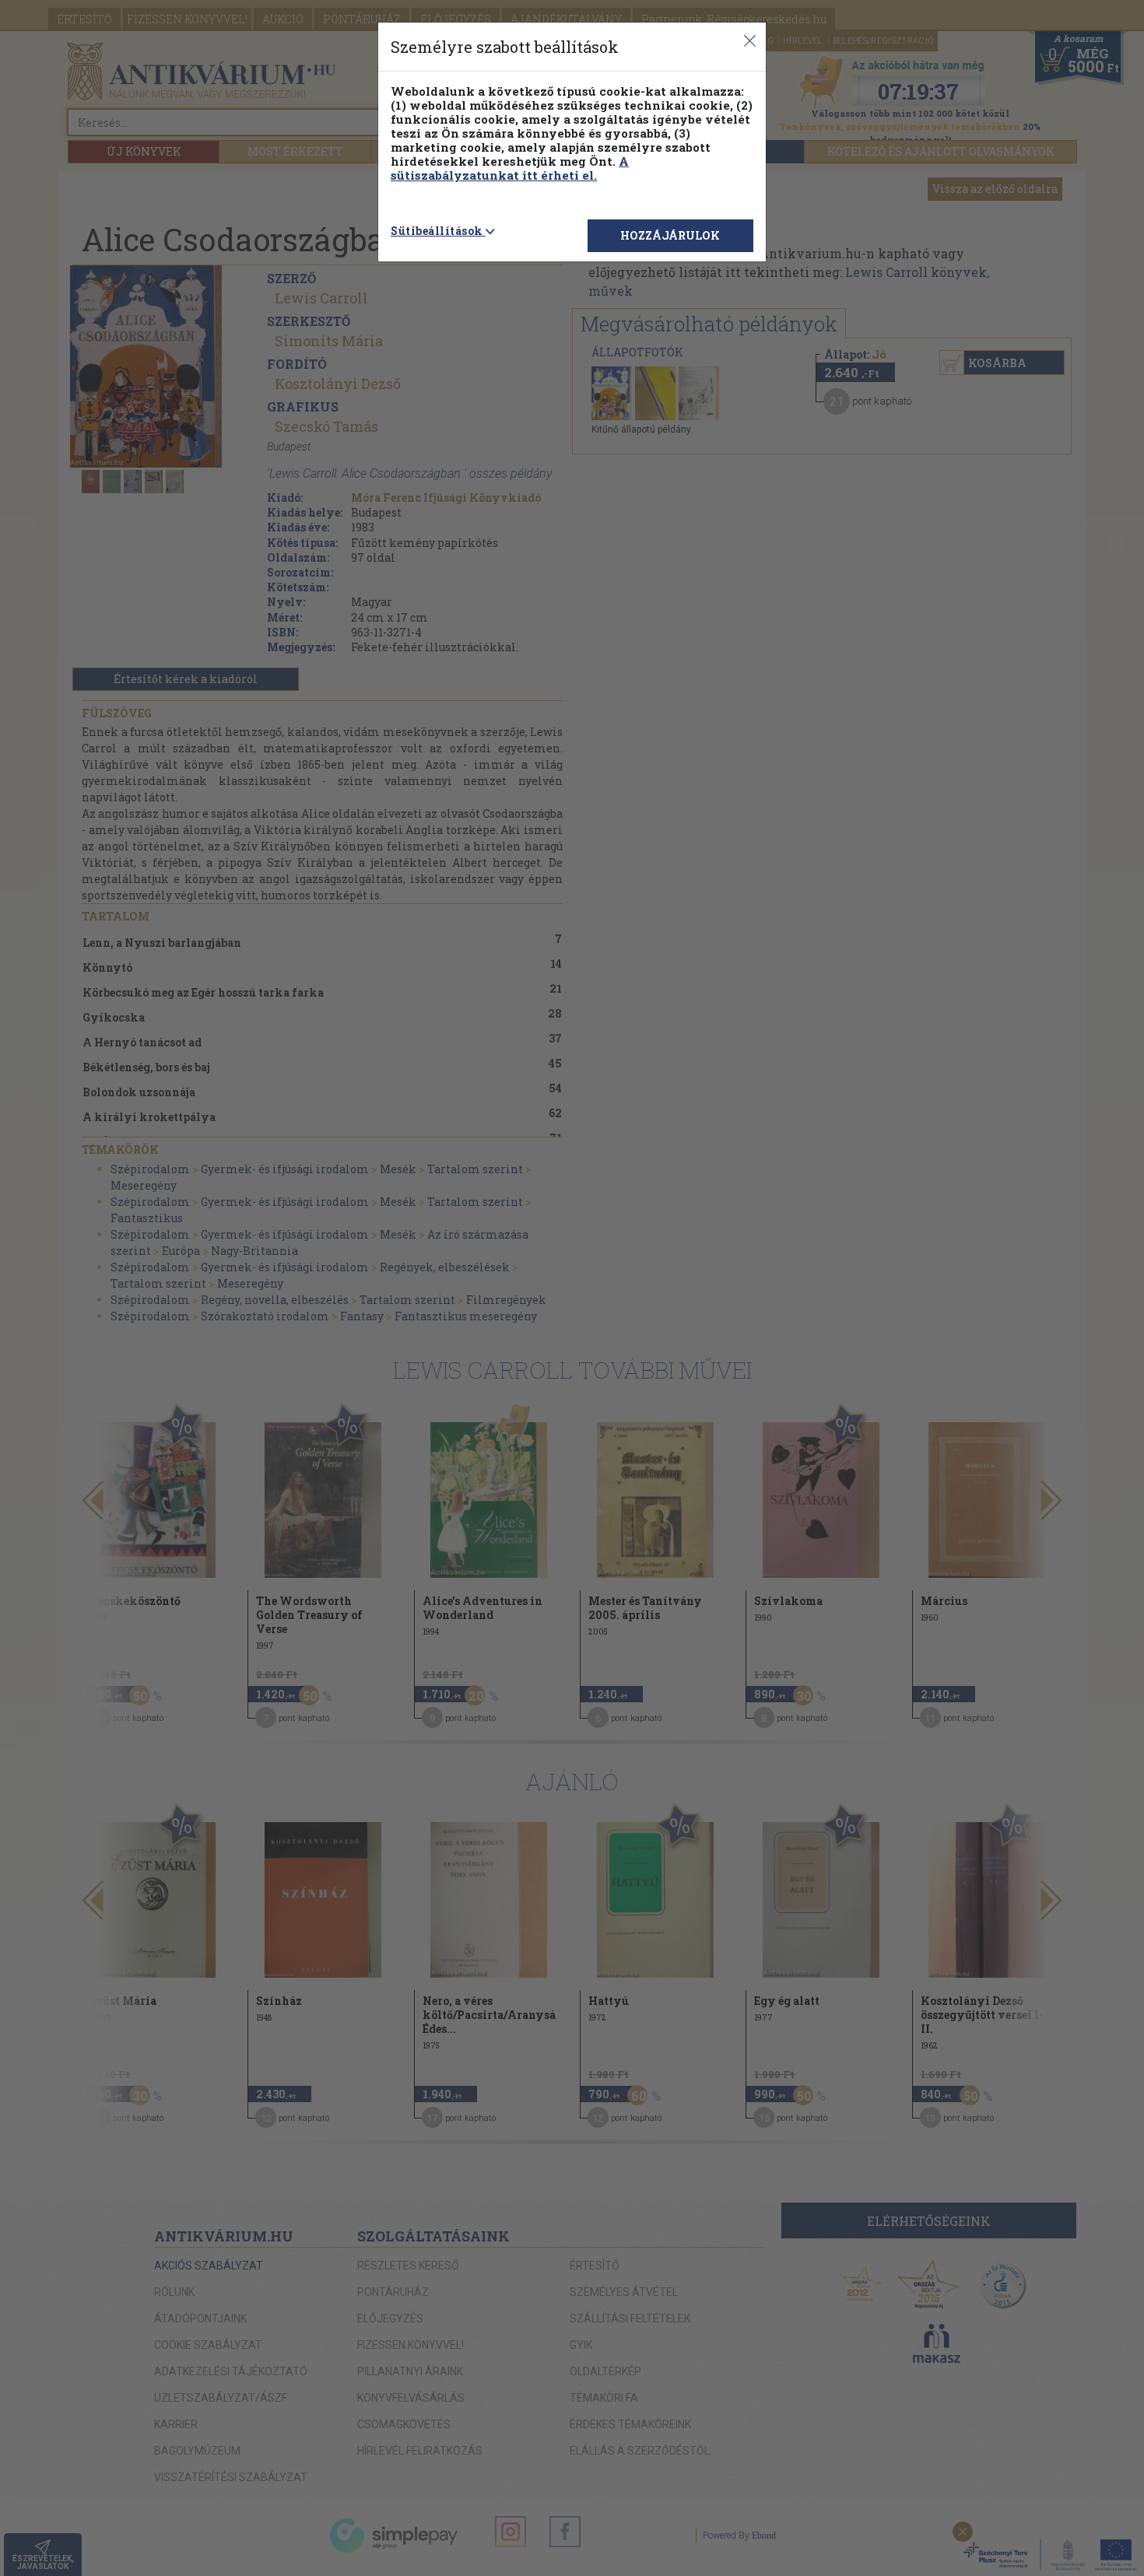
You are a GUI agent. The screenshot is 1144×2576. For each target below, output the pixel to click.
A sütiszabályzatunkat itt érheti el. (510, 168)
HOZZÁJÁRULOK (670, 235)
